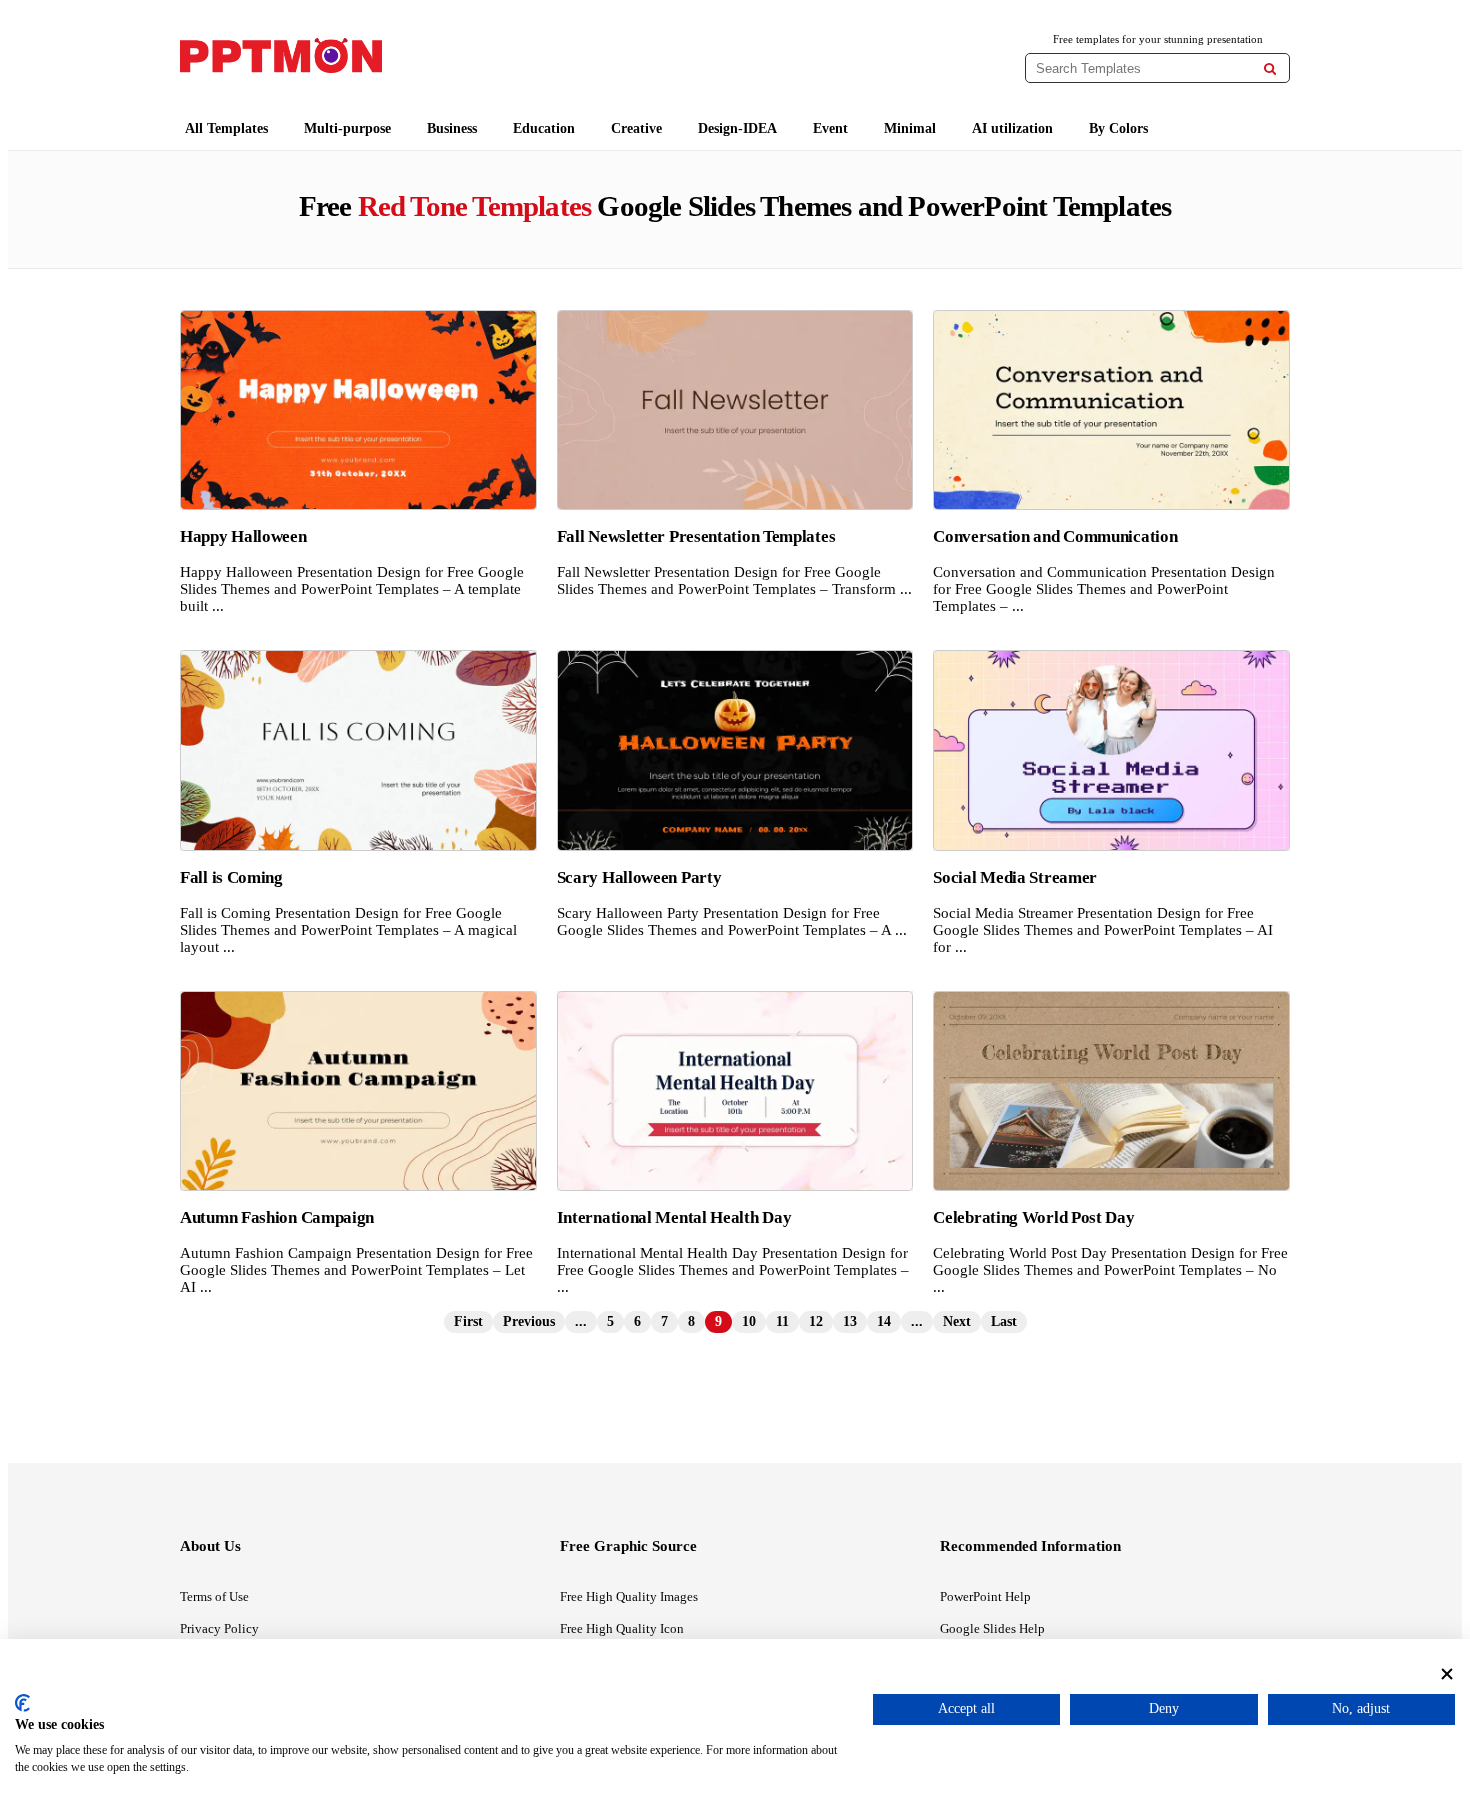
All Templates (226, 128)
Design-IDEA (737, 128)
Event (830, 128)
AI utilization (1012, 128)
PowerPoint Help (985, 1596)
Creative (636, 128)
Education (544, 128)
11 (782, 1321)
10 (749, 1321)
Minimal (910, 128)
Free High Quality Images (629, 1596)
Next (957, 1321)
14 (884, 1321)
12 (816, 1321)
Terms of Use (214, 1596)
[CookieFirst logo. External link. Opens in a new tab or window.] (22, 1703)
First (468, 1321)
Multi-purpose (347, 128)
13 (850, 1321)
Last (1004, 1321)
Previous (529, 1321)
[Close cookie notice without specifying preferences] (1447, 1673)
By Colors (1118, 128)
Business (452, 128)
